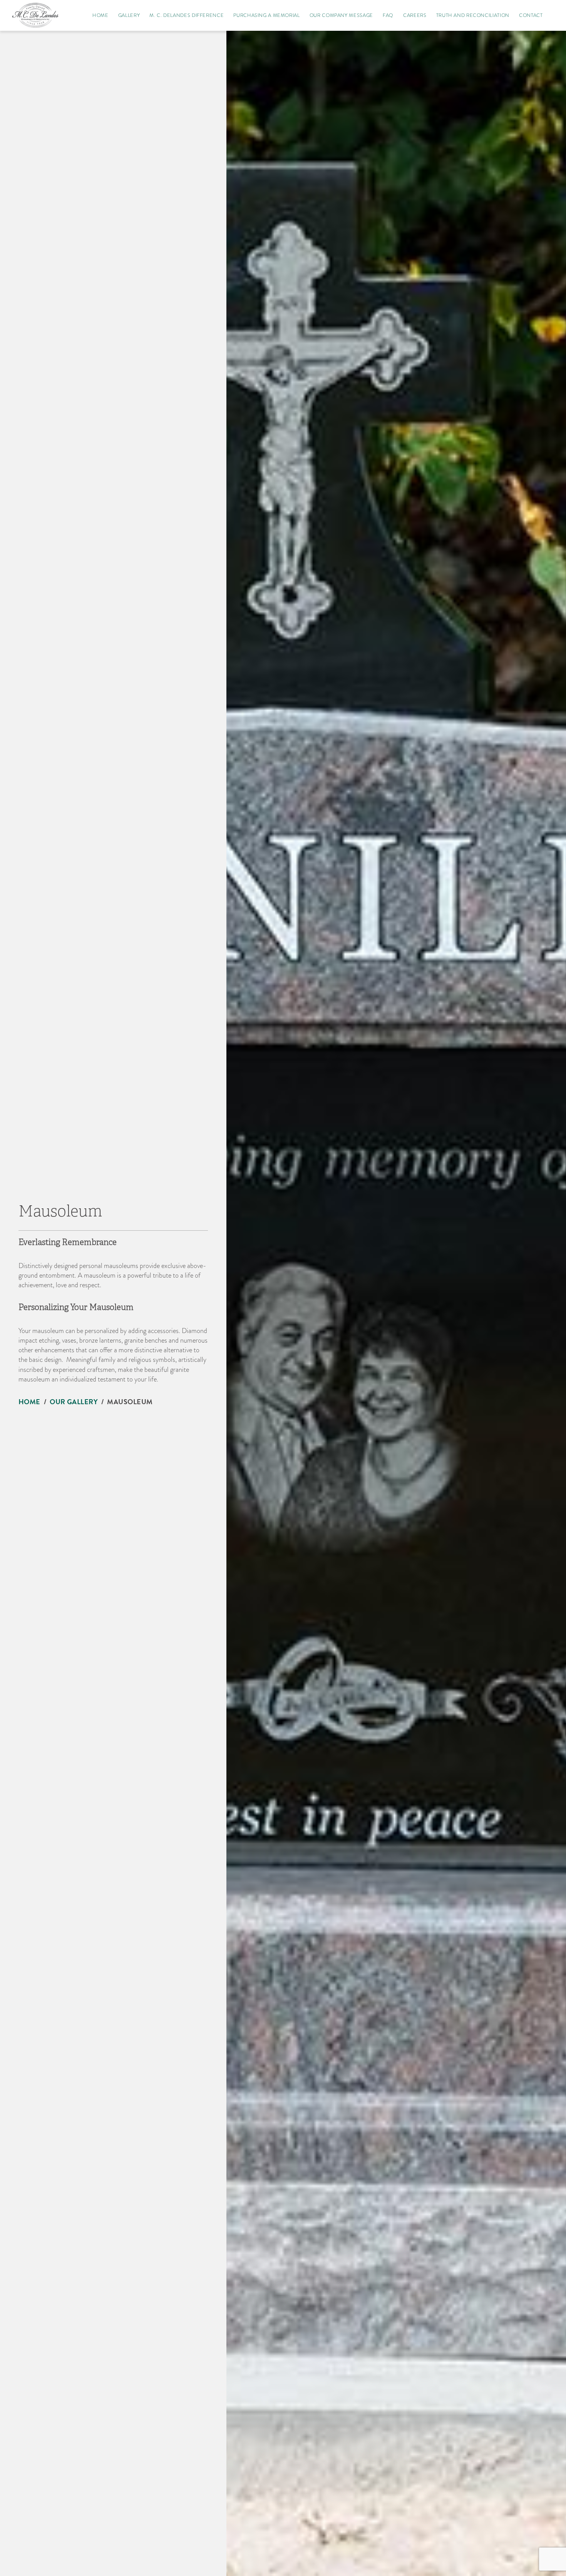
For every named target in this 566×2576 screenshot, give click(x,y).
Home (29, 1402)
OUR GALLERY (74, 1402)
